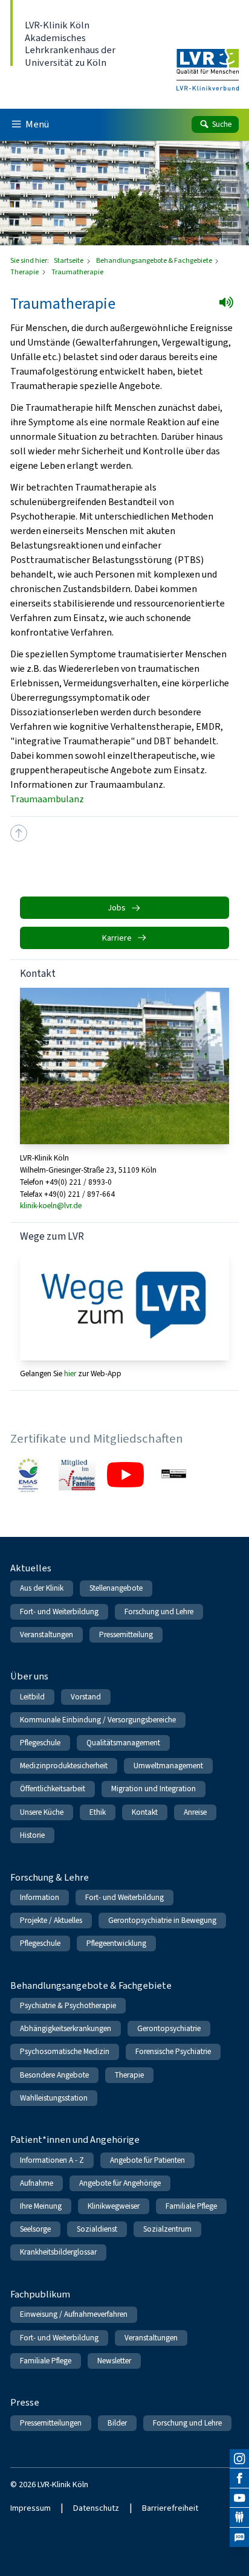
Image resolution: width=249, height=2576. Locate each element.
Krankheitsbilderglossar (58, 2252)
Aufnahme (37, 2183)
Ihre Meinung (41, 2206)
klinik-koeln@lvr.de (51, 1206)
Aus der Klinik (42, 1588)
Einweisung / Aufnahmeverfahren (74, 2314)
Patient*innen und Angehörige (75, 2140)
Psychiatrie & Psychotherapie (68, 2005)
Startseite (69, 260)
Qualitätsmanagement (123, 1743)
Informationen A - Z (52, 2160)
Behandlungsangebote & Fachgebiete (155, 260)
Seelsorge (35, 2229)
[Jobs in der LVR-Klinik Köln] (239, 2537)
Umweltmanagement (168, 1766)
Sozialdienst (97, 2229)
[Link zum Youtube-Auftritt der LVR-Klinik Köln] (125, 1475)
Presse (25, 2402)
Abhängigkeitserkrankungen (66, 2028)
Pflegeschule (40, 1743)
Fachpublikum (40, 2294)
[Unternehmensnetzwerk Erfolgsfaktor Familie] (77, 1475)
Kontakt (145, 1812)
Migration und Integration (154, 1789)
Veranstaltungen (47, 1634)
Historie (32, 1835)
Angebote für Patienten (147, 2160)
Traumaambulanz (47, 799)
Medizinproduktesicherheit (64, 1766)
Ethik (98, 1812)
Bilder (117, 2423)
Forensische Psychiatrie (173, 2051)
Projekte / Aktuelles (51, 1920)
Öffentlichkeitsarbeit (53, 1789)
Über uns (29, 1676)
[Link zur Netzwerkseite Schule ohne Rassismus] (174, 1475)
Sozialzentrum (167, 2229)
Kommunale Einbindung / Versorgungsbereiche (98, 1720)
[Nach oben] (19, 833)
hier (71, 1373)
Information (40, 1897)
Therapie (25, 272)
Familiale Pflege (191, 2206)
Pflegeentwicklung (116, 1943)
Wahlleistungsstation (54, 2098)
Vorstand (86, 1697)
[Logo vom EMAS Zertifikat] (29, 1475)
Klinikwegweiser (114, 2206)
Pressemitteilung (126, 1634)
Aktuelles (31, 1568)
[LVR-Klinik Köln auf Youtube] (239, 2498)
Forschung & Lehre (50, 1877)
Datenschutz (96, 2508)
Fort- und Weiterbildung (59, 1612)
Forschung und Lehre (159, 1612)
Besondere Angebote (54, 2075)
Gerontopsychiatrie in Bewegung (162, 1920)
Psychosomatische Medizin (65, 2051)
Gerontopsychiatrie (169, 2028)
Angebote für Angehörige (120, 2183)
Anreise (195, 1812)
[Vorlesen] (230, 306)
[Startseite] (208, 62)
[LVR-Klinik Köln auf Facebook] (239, 2478)
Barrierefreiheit (170, 2508)
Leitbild (32, 1697)
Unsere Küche (42, 1812)
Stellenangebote (116, 1588)
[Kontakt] (239, 2517)
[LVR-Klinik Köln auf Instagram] (239, 2459)
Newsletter (114, 2361)
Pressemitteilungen (51, 2423)
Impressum (31, 2508)
